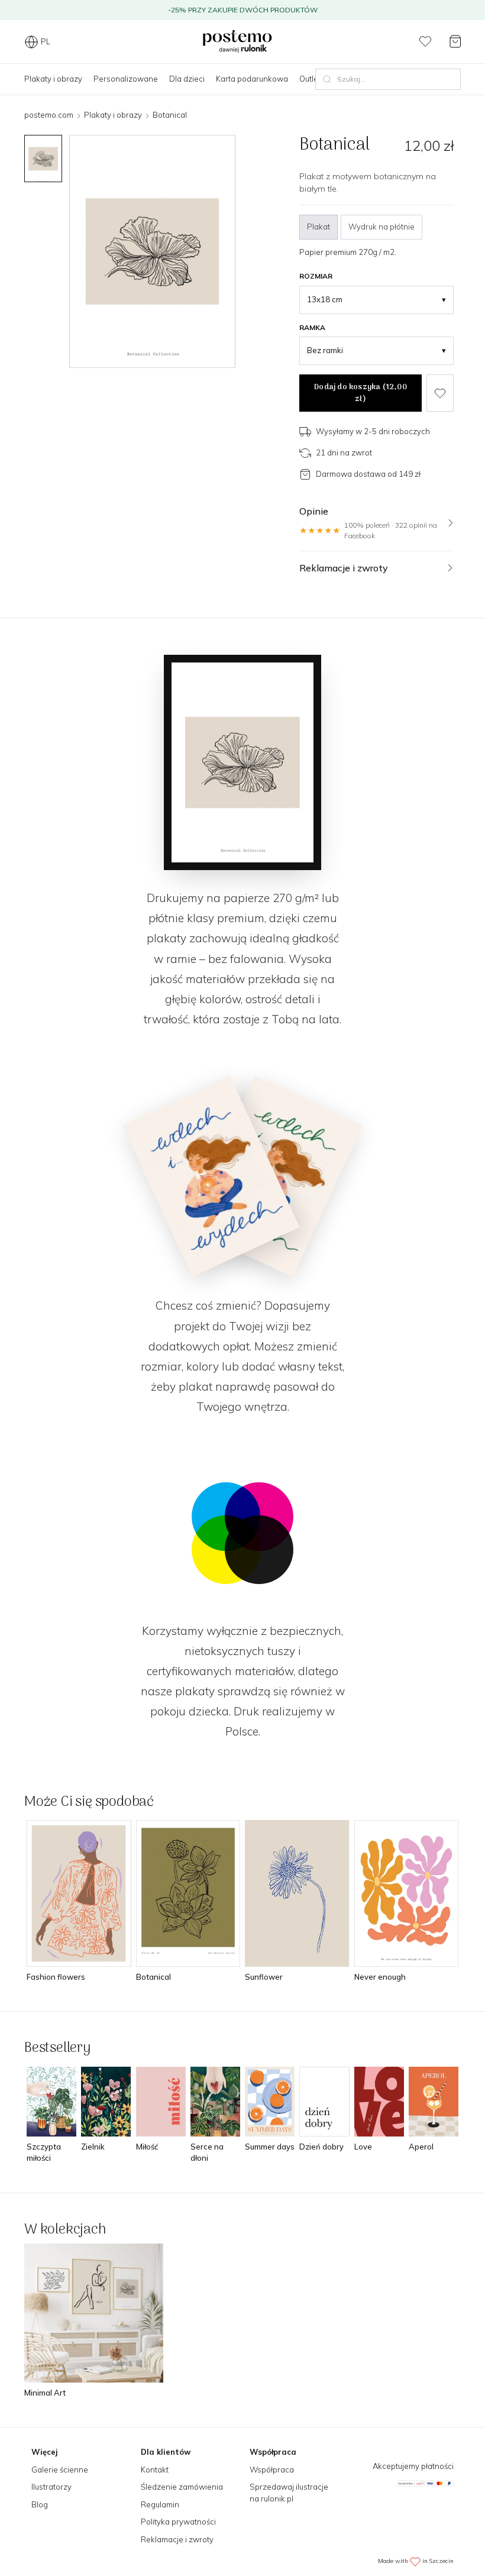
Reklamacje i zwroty (177, 2539)
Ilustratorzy (51, 2487)
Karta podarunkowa (252, 79)
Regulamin (160, 2504)
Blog (40, 2504)
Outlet (310, 79)
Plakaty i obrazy (53, 79)
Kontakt (155, 2470)
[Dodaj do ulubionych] (440, 393)
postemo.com (49, 115)
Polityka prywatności (178, 2522)
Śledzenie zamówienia (182, 2487)
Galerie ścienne (60, 2470)
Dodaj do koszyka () (360, 393)
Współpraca (272, 2470)
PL (46, 41)
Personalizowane (126, 79)
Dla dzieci (187, 79)
